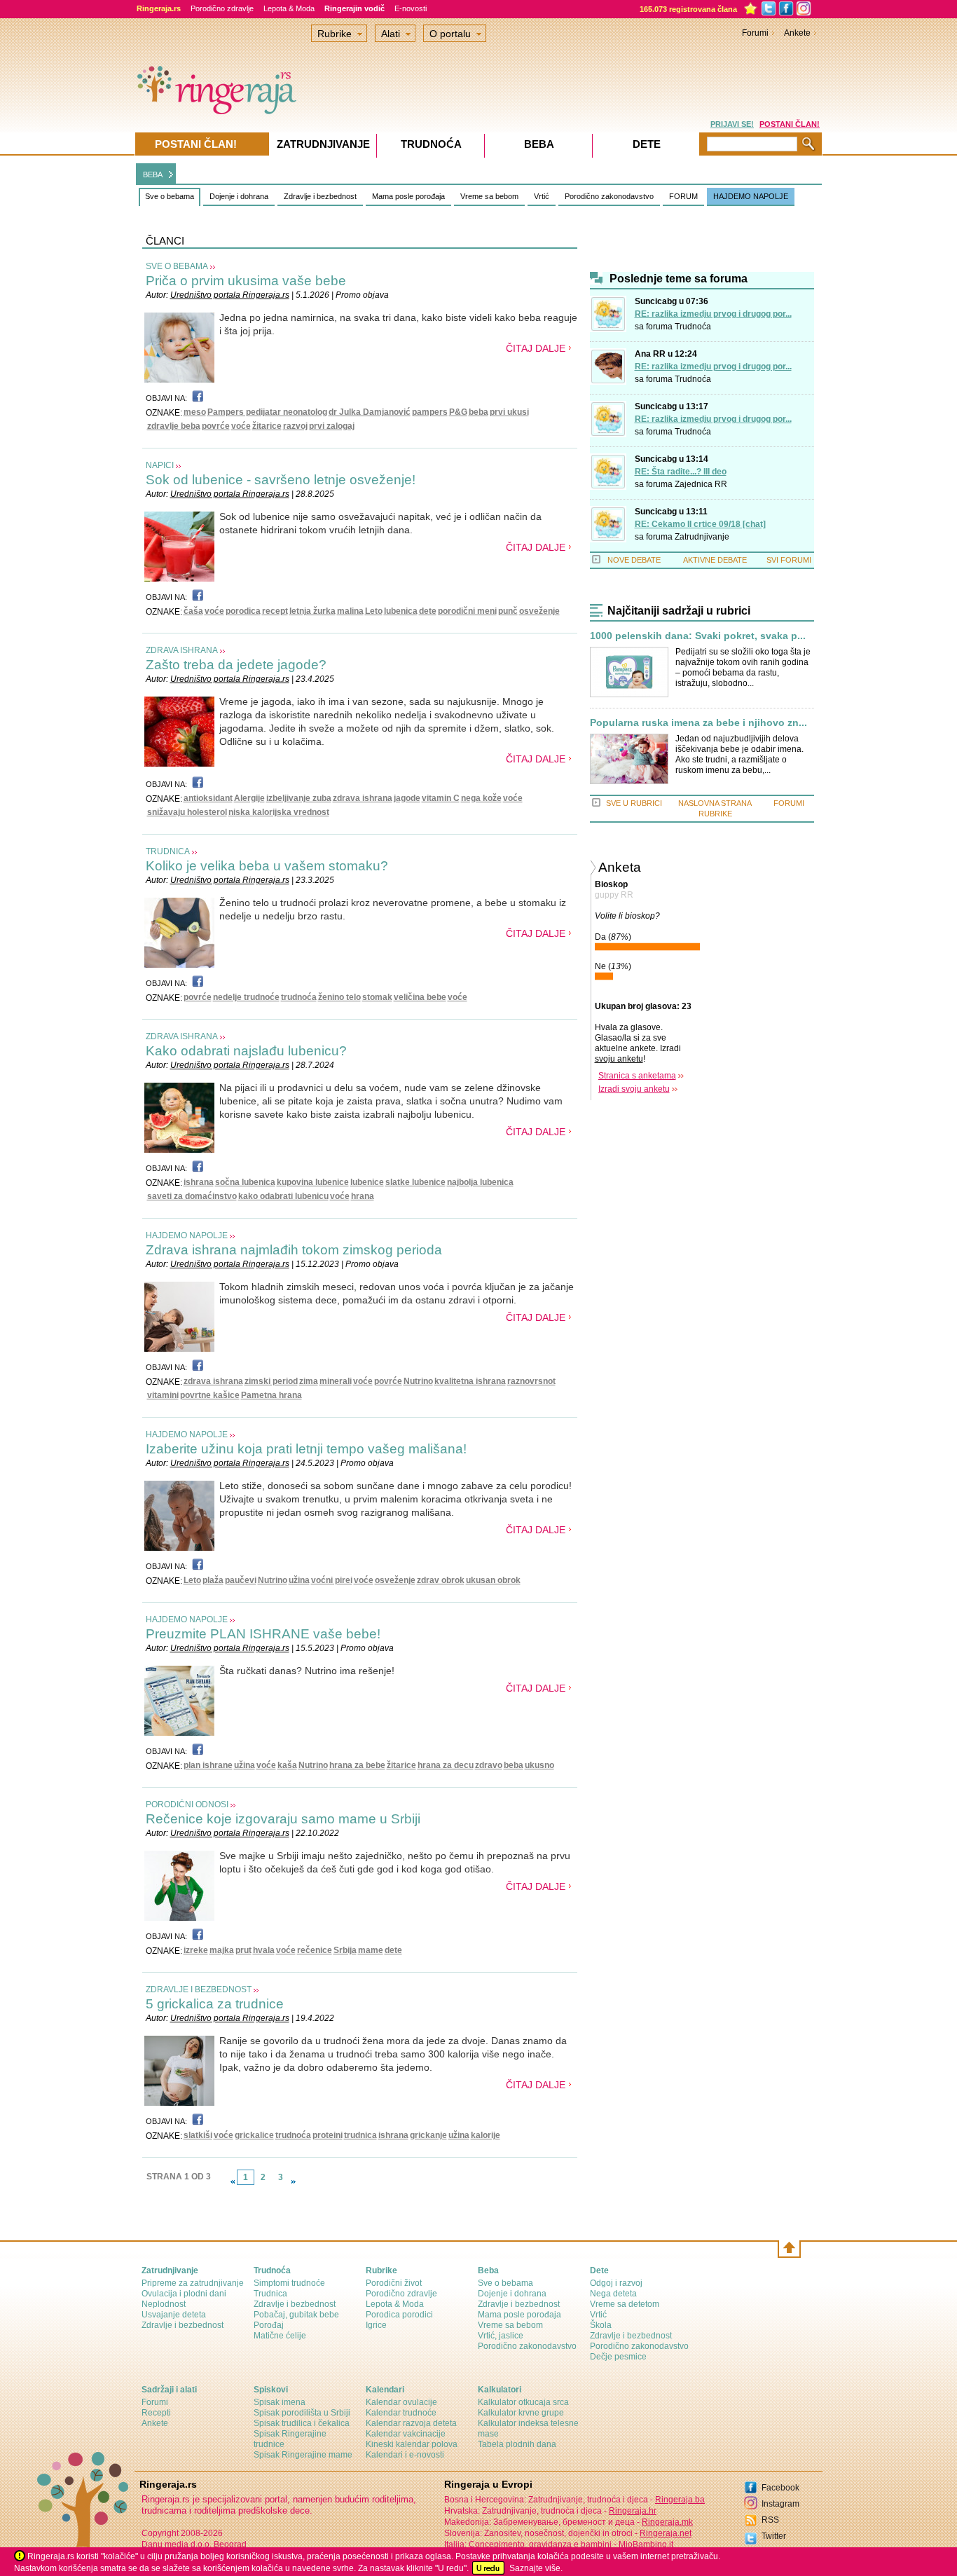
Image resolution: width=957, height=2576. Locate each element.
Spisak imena (280, 2402)
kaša (287, 1765)
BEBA (153, 174)
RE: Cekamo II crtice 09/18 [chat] (700, 524)
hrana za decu (446, 1765)
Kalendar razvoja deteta (411, 2423)
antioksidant (208, 798)
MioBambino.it (646, 2544)
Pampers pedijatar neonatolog (267, 412)
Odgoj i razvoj (616, 2283)
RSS (770, 2520)
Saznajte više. (536, 2568)
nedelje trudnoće (246, 997)
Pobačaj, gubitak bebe (296, 2315)
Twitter (774, 2536)
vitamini (163, 1395)
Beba (539, 144)
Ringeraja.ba (680, 2500)
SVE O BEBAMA (177, 266)
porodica (243, 611)
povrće (216, 426)
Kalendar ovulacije (401, 2402)
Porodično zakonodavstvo (609, 196)
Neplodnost (164, 2304)
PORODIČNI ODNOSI (187, 1804)
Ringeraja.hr (633, 2511)
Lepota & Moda (289, 8)
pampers (430, 412)
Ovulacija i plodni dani (184, 2294)
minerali (336, 1381)
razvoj (295, 426)
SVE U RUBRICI (634, 803)
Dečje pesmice (618, 2357)
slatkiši (198, 2135)
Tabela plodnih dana (517, 2444)
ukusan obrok (493, 1580)
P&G (458, 412)
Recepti (156, 2413)
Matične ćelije (280, 2336)
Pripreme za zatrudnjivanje (193, 2283)
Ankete (797, 33)
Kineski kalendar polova (412, 2444)
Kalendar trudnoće (401, 2413)
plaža (213, 1580)
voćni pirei (332, 1580)
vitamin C (441, 798)
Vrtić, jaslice (501, 2336)
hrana (363, 1196)
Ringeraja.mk (667, 2522)
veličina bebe (420, 997)
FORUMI (789, 803)
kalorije (486, 2135)
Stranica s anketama (637, 1076)
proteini (328, 2135)
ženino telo (339, 997)
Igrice (376, 2325)
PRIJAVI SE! (732, 124)
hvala (264, 1950)
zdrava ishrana (363, 798)
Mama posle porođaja (408, 196)
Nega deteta (613, 2294)
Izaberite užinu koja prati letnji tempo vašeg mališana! (306, 1449)
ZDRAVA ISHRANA (182, 650)
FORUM (683, 196)
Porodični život (394, 2283)
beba (478, 412)
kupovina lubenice (313, 1182)
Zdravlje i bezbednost (320, 196)
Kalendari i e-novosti (405, 2455)
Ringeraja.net (666, 2533)
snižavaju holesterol (187, 812)
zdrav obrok (441, 1580)
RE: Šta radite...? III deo (681, 472)
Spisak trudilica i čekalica (302, 2423)
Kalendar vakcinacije (406, 2434)
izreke (196, 1950)
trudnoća (299, 997)
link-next (294, 2181)
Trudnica (270, 2294)
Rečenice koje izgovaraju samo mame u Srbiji (283, 1819)
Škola (601, 2325)
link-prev (233, 2181)
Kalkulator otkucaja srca (523, 2402)
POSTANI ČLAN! (790, 124)
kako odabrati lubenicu (283, 1196)
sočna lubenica (245, 1182)
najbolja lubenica (480, 1182)
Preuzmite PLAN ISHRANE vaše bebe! (263, 1634)
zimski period (271, 1381)
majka (222, 1950)
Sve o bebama (170, 196)
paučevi (241, 1580)
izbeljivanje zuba (299, 798)
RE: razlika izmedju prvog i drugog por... (713, 314)
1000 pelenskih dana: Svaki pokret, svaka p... (698, 636)
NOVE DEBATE (634, 560)
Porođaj (269, 2325)
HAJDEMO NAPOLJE (751, 196)
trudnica (360, 2135)
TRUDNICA (168, 851)
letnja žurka (312, 611)
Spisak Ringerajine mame (303, 2455)
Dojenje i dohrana (239, 196)
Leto (374, 611)
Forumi (755, 33)
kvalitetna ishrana (470, 1381)
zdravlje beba (174, 426)
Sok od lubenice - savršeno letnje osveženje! (281, 480)
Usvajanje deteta (174, 2315)
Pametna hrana (271, 1395)
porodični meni (467, 611)
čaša (193, 611)
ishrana (199, 1182)
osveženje (539, 611)
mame (371, 1950)
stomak (377, 997)
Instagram (780, 2504)
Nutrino (418, 1381)
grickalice (254, 2135)
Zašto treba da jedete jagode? (236, 665)
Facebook (780, 2488)
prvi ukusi (509, 412)
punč (508, 611)
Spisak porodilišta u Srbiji (302, 2413)
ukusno (539, 1765)
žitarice (267, 426)
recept (275, 611)
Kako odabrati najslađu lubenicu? (246, 1051)
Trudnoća (693, 327)
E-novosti (411, 8)
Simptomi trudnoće (289, 2283)
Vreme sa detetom (625, 2304)
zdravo (489, 1765)
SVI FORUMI (789, 560)
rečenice (315, 1950)
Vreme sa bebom (489, 196)
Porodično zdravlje (222, 8)
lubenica (401, 611)
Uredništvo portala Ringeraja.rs (230, 295)
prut (243, 1950)
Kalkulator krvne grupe (521, 2413)
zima (309, 1381)
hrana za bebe (357, 1765)
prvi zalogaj (332, 426)
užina (299, 1580)
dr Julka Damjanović (370, 412)
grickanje (428, 2135)
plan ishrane (208, 1765)
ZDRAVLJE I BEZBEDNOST (199, 1989)
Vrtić (542, 196)
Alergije (249, 798)
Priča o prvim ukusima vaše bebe (246, 281)
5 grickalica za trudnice (215, 2004)
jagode (407, 798)
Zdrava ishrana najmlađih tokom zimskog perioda (294, 1250)
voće (241, 426)
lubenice (367, 1182)
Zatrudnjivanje (702, 537)
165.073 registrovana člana (688, 9)
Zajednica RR (701, 484)
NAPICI (160, 465)
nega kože (481, 798)
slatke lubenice (415, 1182)
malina (350, 611)
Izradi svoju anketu (634, 1089)
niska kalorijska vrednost (279, 812)
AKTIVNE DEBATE (715, 560)
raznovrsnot (531, 1381)
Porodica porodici (399, 2315)
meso (195, 412)
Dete (647, 144)
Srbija (345, 1950)
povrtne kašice (210, 1395)
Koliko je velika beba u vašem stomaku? (267, 866)
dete (428, 611)
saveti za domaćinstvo (192, 1196)
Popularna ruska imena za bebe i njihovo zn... (698, 723)
